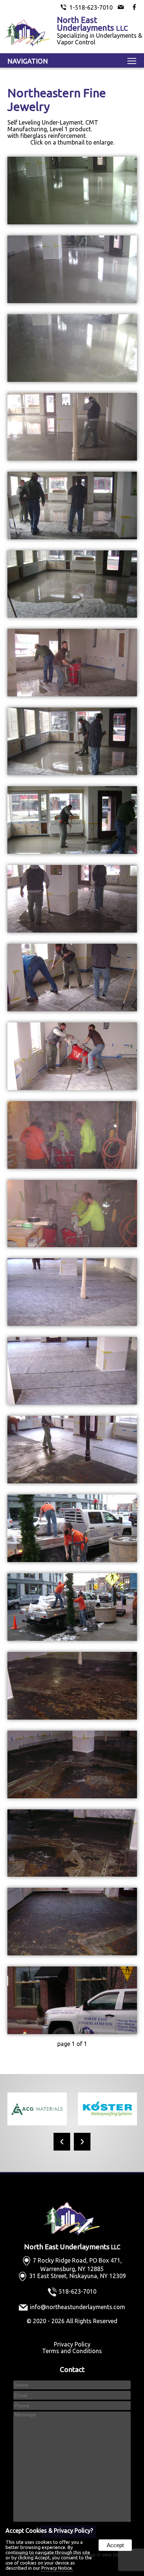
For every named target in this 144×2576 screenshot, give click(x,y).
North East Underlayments (72, 2247)
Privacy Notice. (57, 2568)
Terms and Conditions (72, 2351)
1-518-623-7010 (91, 7)
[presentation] (62, 2142)
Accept (115, 2545)
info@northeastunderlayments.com (78, 2307)
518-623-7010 (78, 2291)
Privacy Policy (72, 2344)
